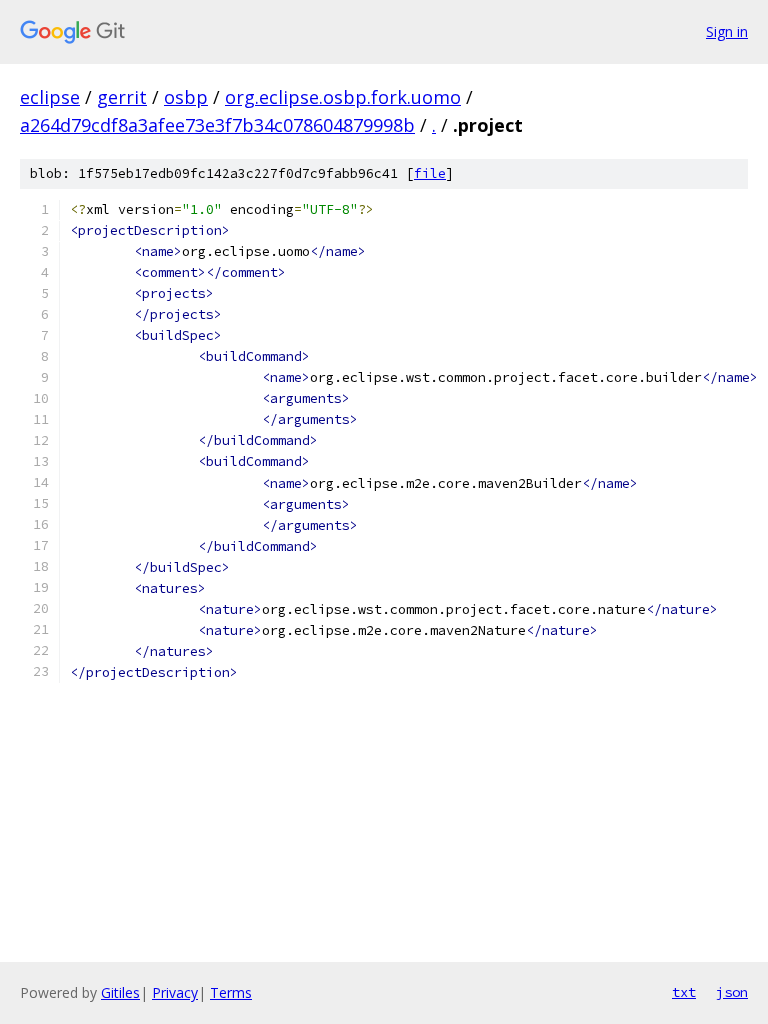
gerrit (122, 97)
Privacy (175, 992)
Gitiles (120, 992)
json (732, 992)
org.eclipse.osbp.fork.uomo (343, 97)
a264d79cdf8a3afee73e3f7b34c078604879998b (217, 125)
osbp (186, 97)
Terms (231, 992)
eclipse (50, 97)
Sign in (727, 31)
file (430, 173)
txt (684, 992)
